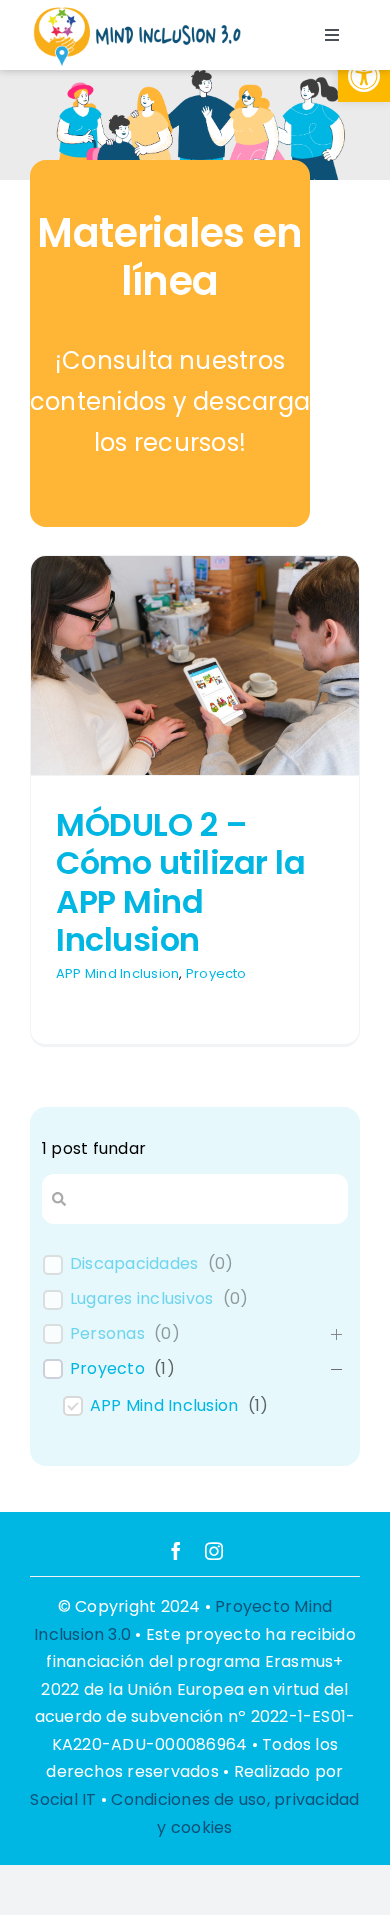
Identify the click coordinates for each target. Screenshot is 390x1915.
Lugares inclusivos (141, 1299)
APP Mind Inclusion (117, 973)
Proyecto (216, 973)
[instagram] (214, 1551)
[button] (364, 76)
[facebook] (176, 1551)
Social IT (63, 1799)
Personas (107, 1334)
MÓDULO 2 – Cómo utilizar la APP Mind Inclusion (180, 882)
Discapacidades (134, 1264)
